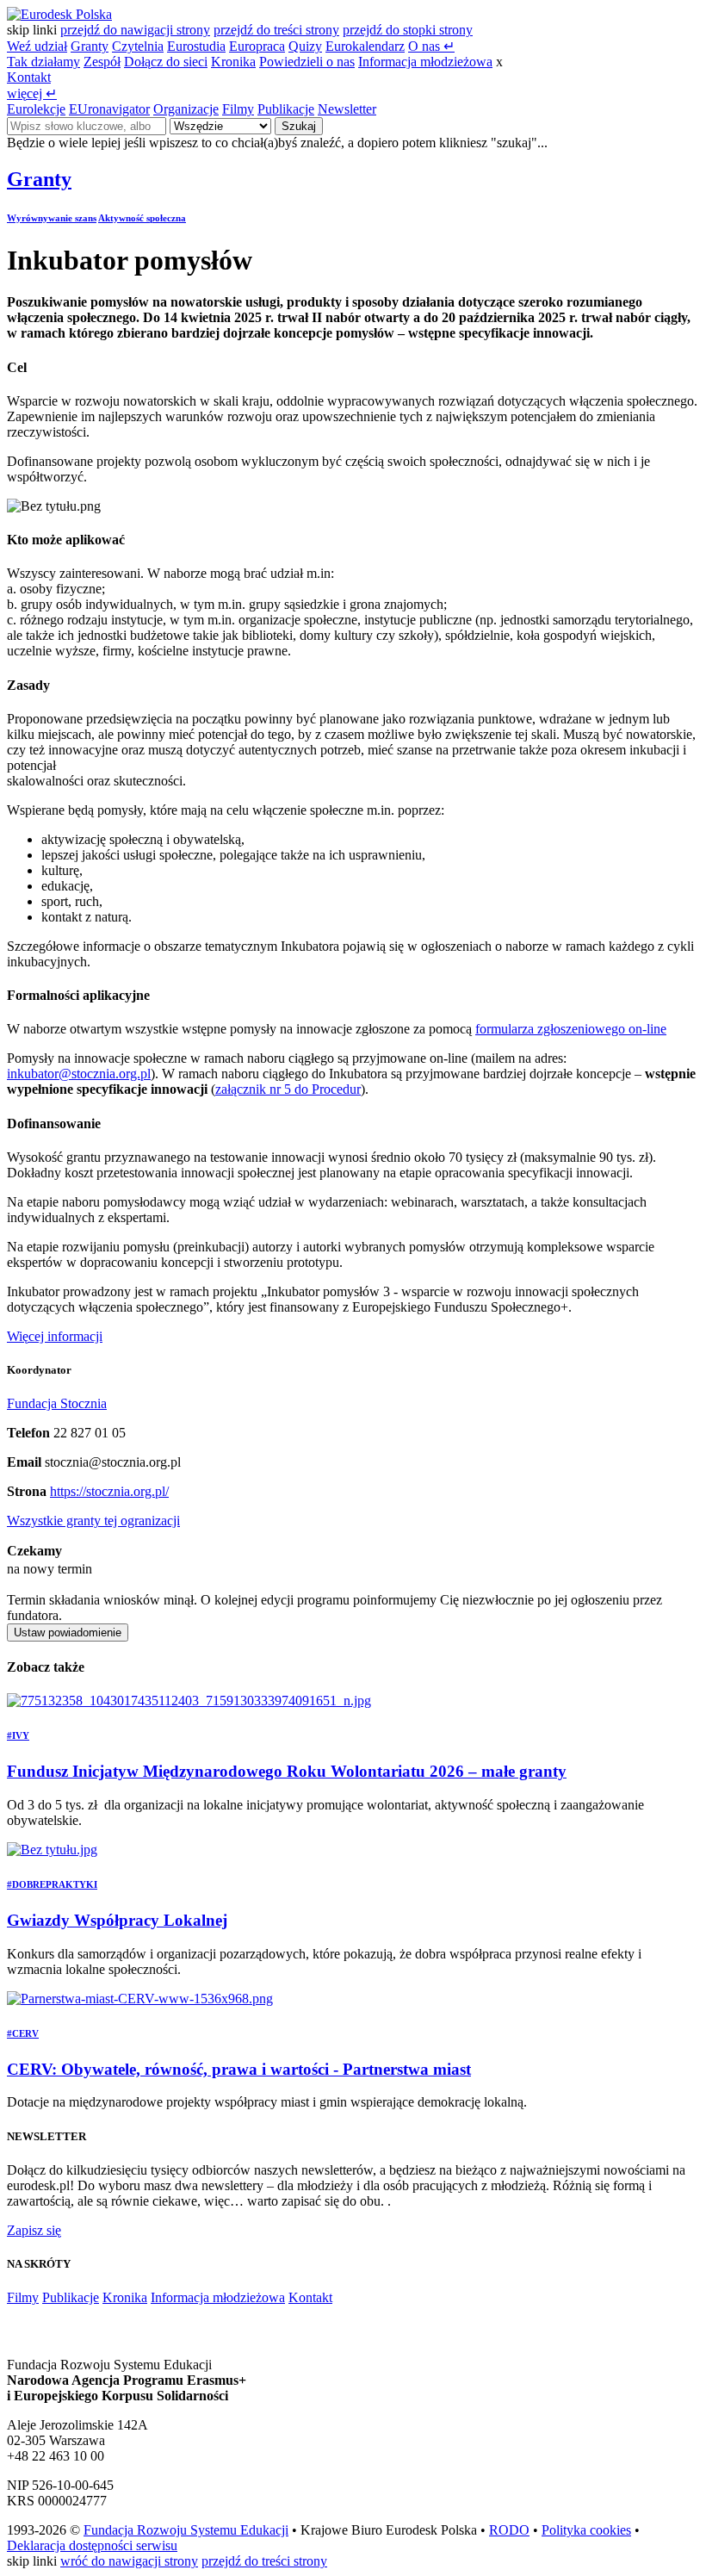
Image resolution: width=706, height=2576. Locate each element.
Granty (90, 46)
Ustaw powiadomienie (68, 1633)
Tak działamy (43, 62)
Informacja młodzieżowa (425, 62)
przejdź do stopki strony (408, 30)
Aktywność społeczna (142, 218)
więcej (32, 93)
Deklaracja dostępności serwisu (92, 2545)
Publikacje (286, 109)
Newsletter (347, 109)
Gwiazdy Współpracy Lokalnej (117, 1920)
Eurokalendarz (365, 46)
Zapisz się (34, 2230)
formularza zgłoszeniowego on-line (571, 1029)
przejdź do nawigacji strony (135, 30)
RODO (509, 2530)
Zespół (102, 62)
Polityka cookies (586, 2530)
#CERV (23, 2033)
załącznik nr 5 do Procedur (288, 1089)
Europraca (257, 46)
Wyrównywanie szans (52, 218)
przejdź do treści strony (276, 30)
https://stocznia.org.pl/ (109, 1491)
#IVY (18, 1735)
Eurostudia (196, 46)
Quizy (305, 46)
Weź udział (37, 46)
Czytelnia (138, 46)
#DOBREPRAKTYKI (52, 1884)
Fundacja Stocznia (57, 1403)
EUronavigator (109, 109)
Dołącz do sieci (166, 62)
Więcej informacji (55, 1336)
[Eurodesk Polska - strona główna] (59, 14)
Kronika (233, 62)
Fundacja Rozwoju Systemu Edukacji (186, 2530)
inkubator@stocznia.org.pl (79, 1074)
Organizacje (186, 109)
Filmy (238, 109)
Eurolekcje (36, 109)
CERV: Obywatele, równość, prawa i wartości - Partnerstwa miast (239, 2069)
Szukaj (299, 126)
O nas (431, 46)
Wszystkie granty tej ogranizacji (93, 1521)
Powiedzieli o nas (307, 62)
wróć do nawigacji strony (129, 2561)
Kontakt (29, 77)
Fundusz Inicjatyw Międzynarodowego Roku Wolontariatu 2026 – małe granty (287, 1771)
